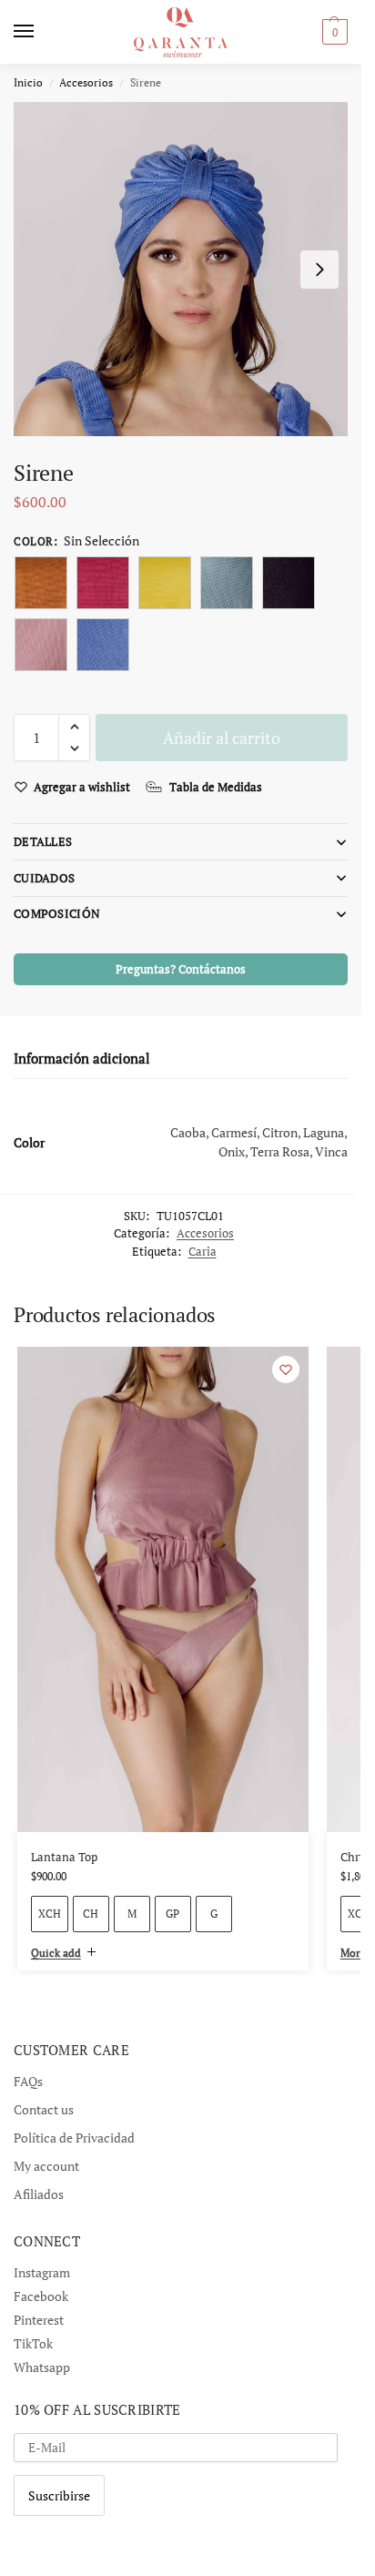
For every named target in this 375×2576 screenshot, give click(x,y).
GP (172, 1914)
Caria (203, 1251)
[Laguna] (227, 583)
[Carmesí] (103, 583)
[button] (74, 727)
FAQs (28, 2081)
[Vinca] (103, 645)
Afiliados (39, 2194)
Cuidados (44, 878)
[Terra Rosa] (41, 645)
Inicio (28, 82)
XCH (50, 1914)
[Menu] (41, 32)
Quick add (56, 1953)
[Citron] (165, 583)
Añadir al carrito (222, 738)
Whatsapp (42, 2367)
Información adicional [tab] (82, 1058)
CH (91, 1914)
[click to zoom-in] (181, 269)
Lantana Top (64, 1857)
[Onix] (289, 583)
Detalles (43, 841)
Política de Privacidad (74, 2138)
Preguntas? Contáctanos (181, 969)
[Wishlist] (286, 1369)
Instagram (42, 2272)
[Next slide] (319, 270)
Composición (57, 913)
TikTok (33, 2343)
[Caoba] (41, 583)
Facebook (41, 2296)
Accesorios (86, 82)
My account (46, 2166)
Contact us (44, 2109)
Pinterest (39, 2320)
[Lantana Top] (163, 1589)
